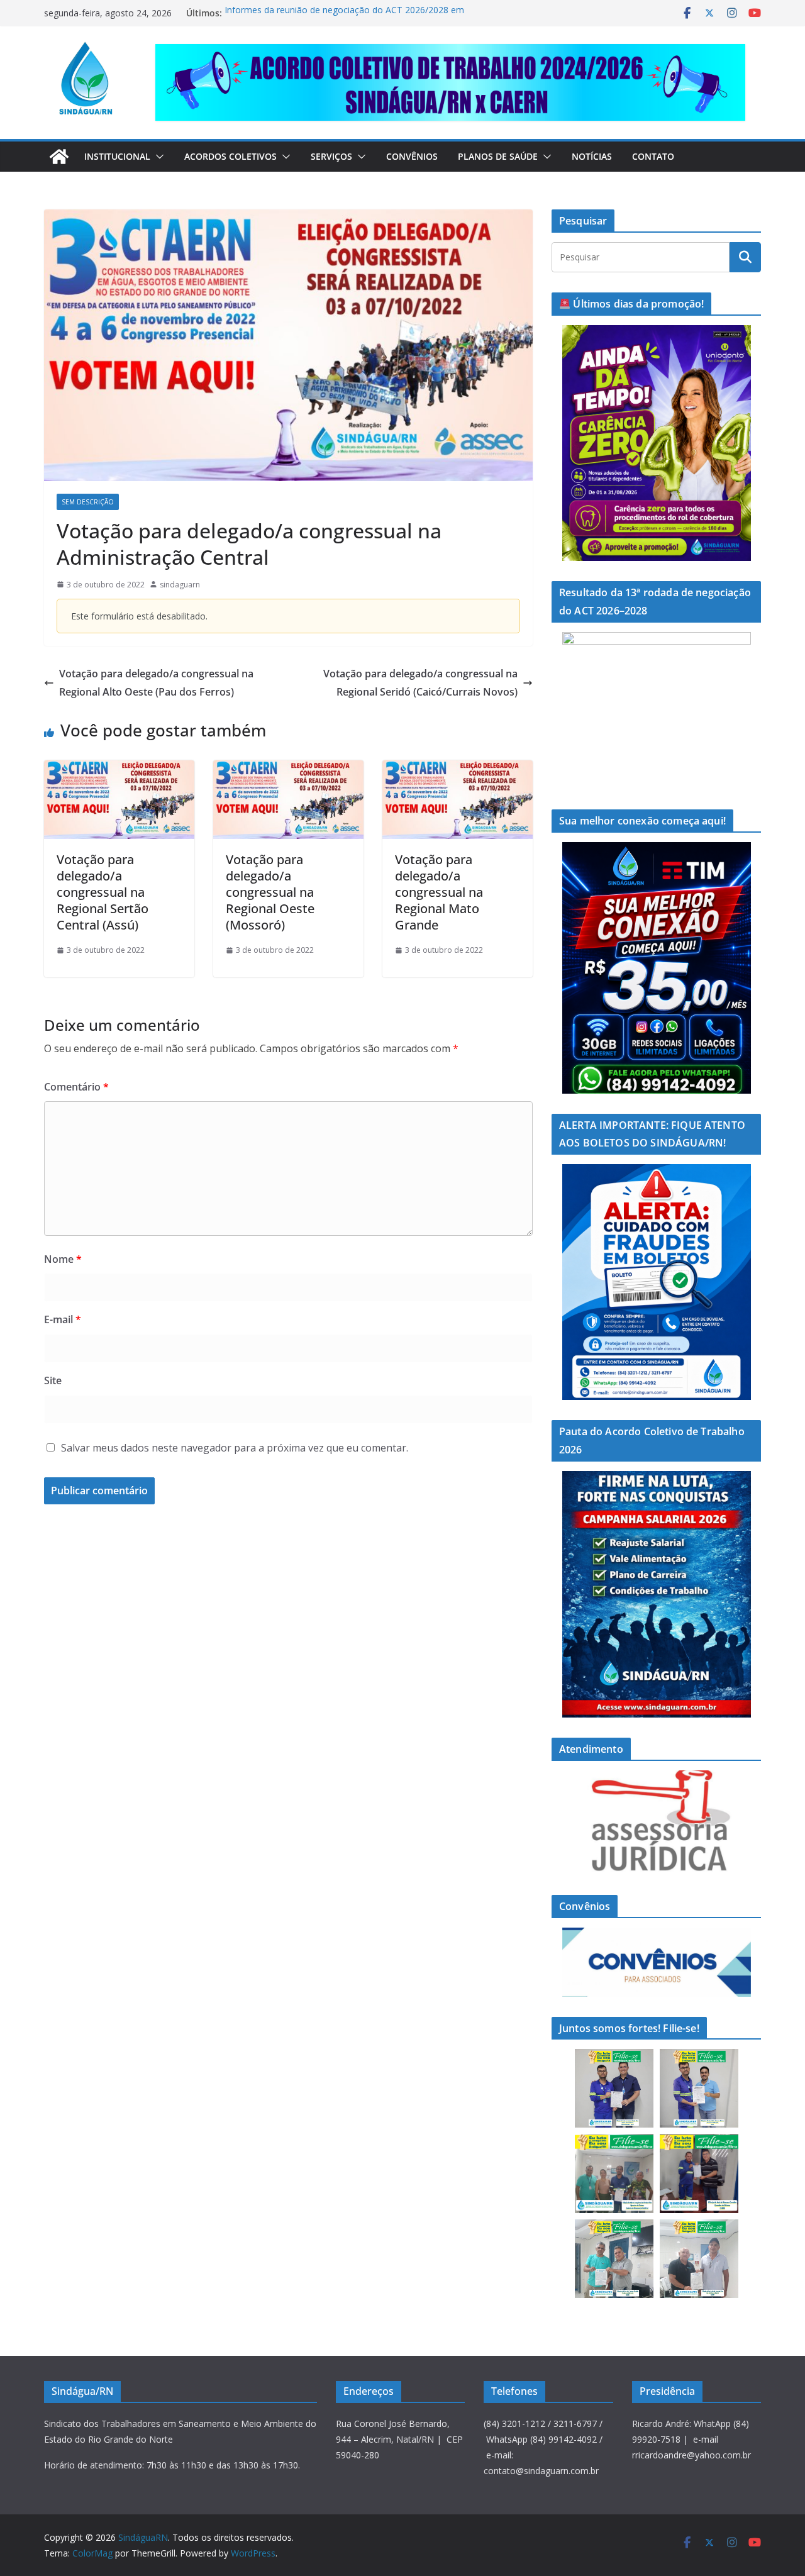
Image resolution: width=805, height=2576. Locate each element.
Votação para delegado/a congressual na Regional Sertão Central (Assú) (103, 892)
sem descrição (88, 502)
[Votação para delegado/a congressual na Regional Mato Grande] (458, 769)
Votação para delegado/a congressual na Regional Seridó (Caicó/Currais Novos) (420, 683)
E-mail (63, 1319)
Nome (63, 1259)
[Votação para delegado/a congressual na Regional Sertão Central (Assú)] (119, 769)
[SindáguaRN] (59, 157)
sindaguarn (180, 585)
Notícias (592, 156)
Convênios (412, 156)
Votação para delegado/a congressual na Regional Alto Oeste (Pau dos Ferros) (156, 683)
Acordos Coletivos (230, 156)
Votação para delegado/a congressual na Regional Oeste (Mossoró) (270, 892)
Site (53, 1380)
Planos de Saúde (498, 156)
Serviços (331, 156)
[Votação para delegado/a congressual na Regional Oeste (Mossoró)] (288, 769)
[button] (157, 157)
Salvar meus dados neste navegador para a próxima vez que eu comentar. (235, 1448)
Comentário (76, 1087)
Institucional (117, 156)
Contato (653, 156)
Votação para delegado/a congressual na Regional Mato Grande (439, 892)
